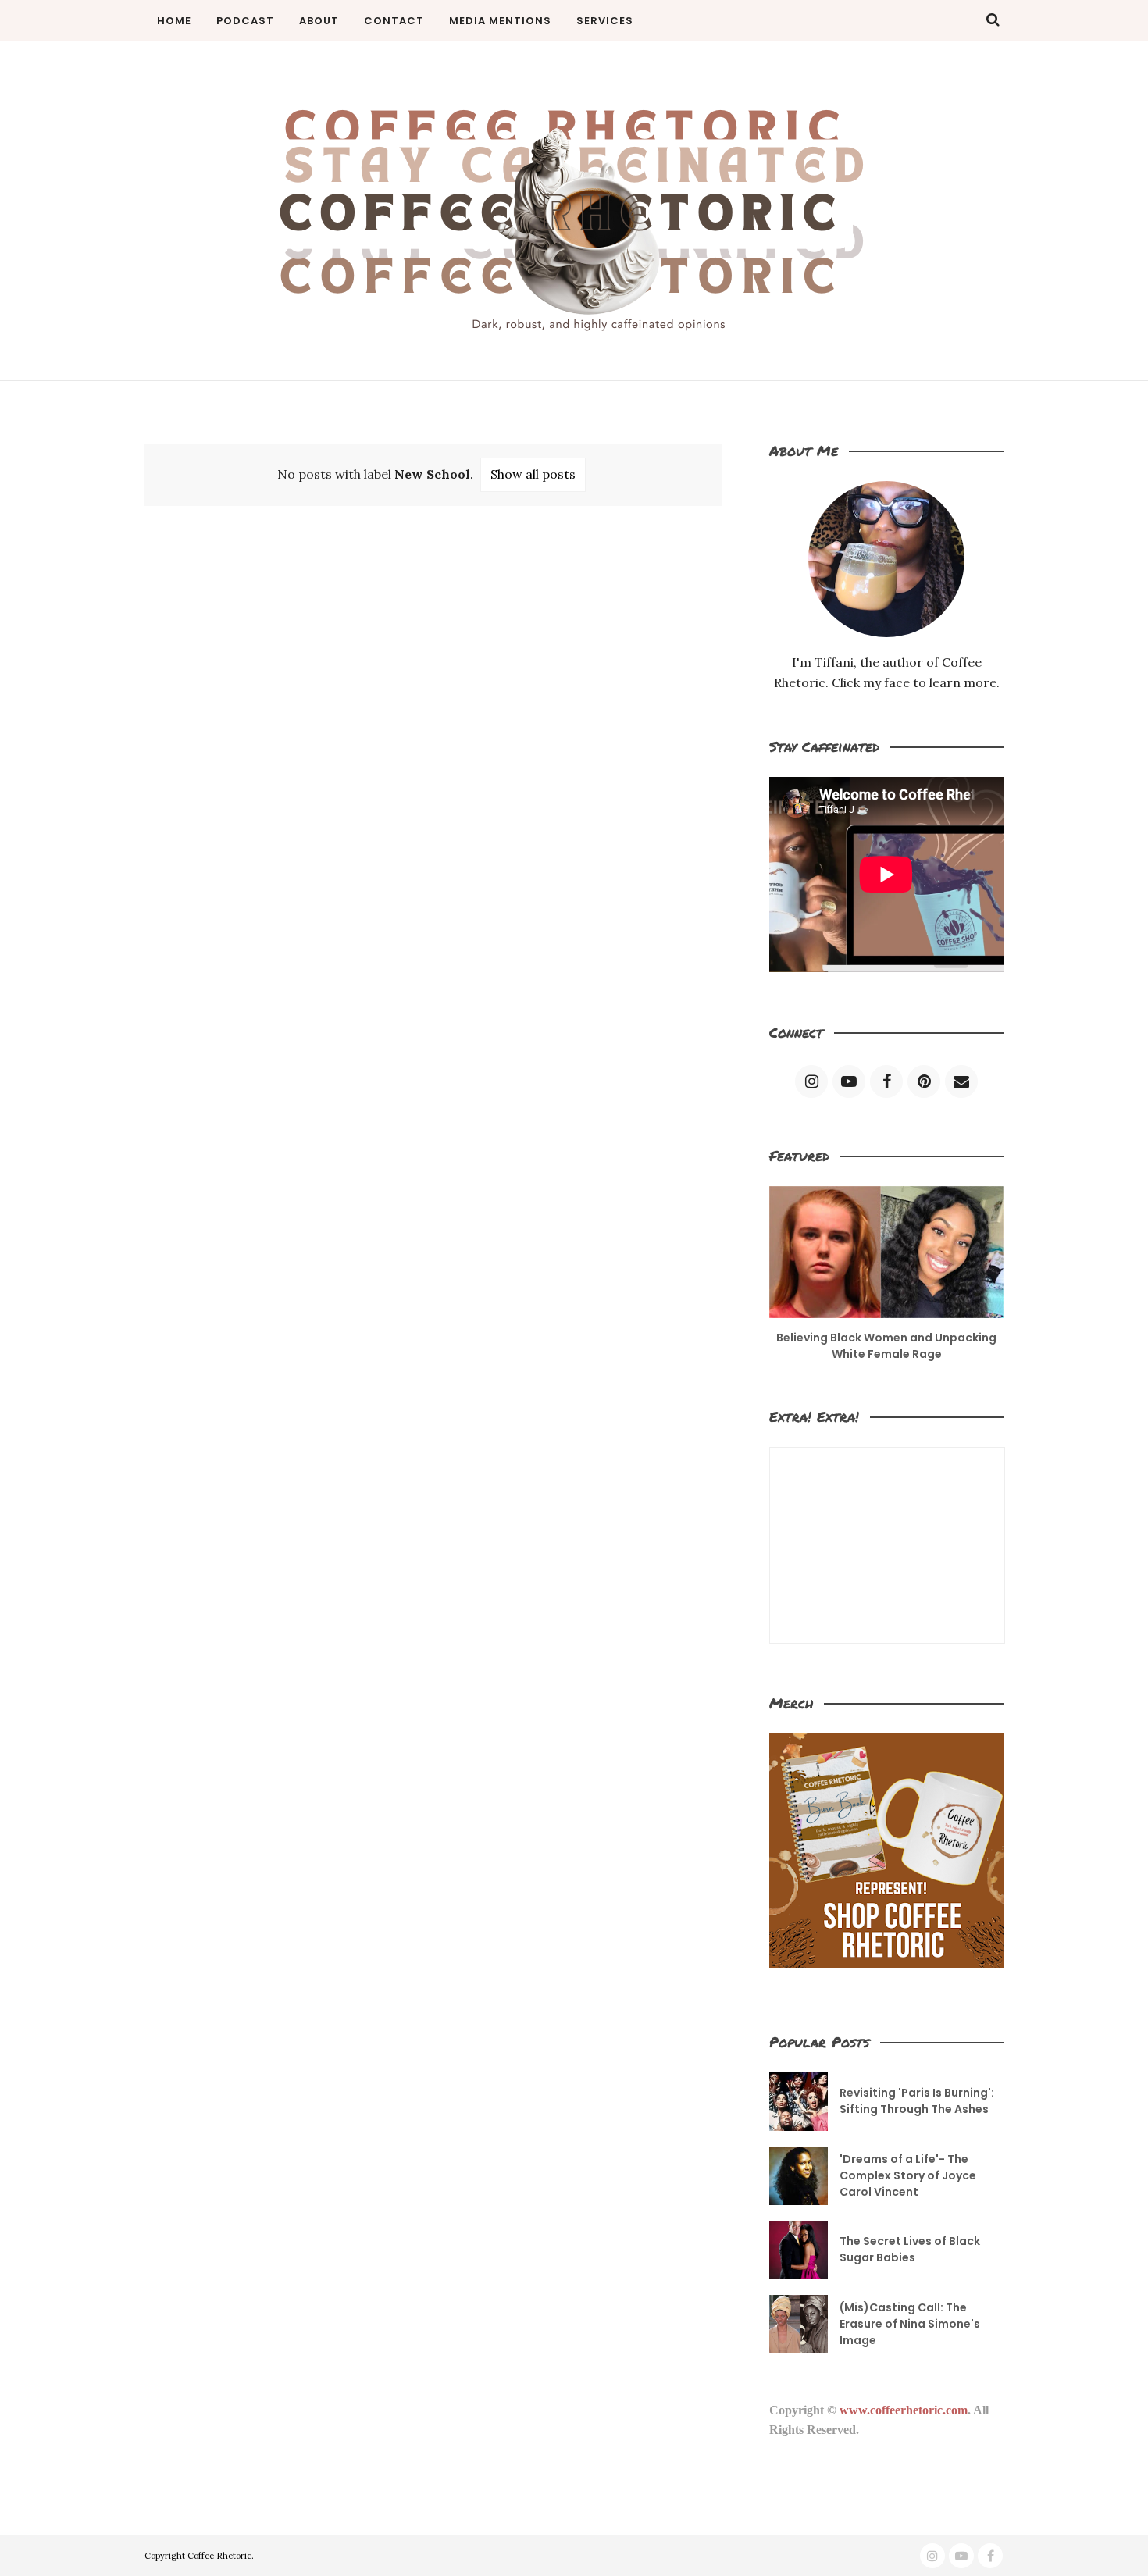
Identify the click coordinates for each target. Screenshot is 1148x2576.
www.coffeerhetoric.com (904, 2410)
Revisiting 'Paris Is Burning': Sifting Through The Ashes (917, 2101)
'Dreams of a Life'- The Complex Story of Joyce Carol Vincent (908, 2175)
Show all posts (533, 474)
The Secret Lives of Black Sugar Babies (910, 2249)
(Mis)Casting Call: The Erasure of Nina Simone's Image (910, 2324)
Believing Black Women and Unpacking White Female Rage (886, 1346)
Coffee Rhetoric (219, 2556)
